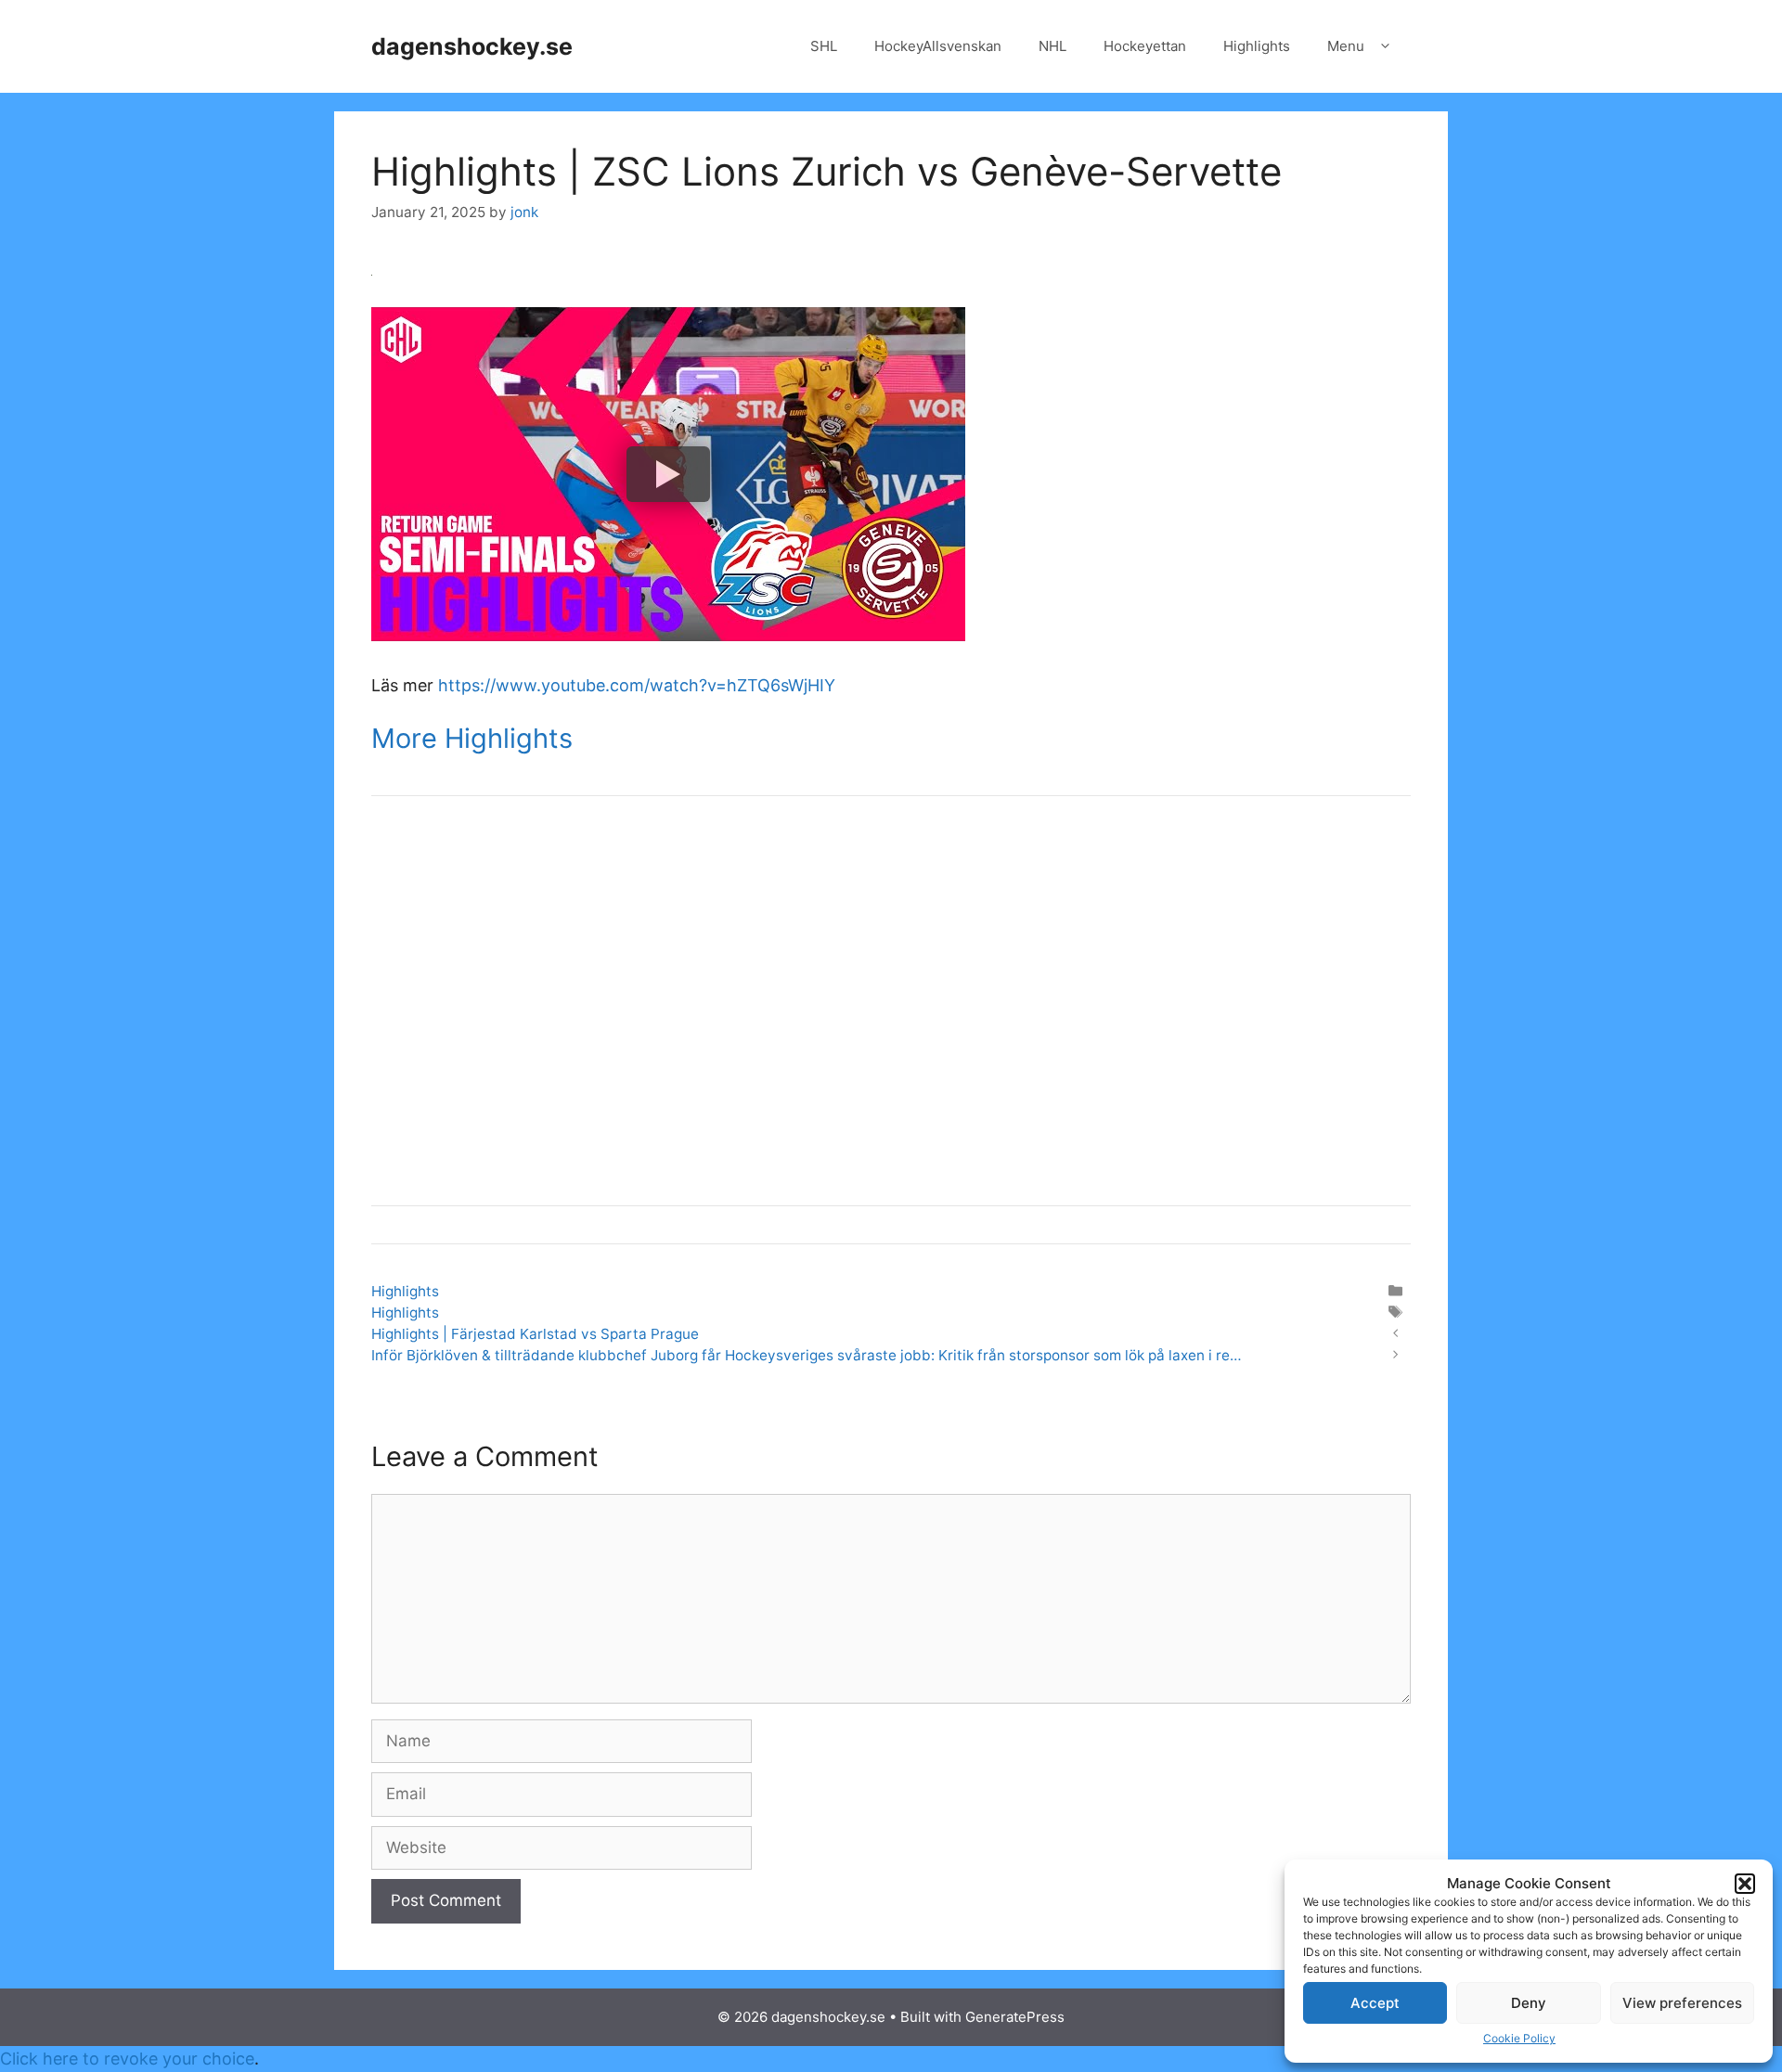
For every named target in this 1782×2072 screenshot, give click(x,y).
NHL (1052, 46)
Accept (1375, 2003)
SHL (824, 46)
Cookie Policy (1519, 2038)
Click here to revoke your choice (127, 2059)
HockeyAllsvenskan (938, 46)
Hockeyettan (1145, 46)
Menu (1346, 46)
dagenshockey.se (472, 46)
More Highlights (472, 738)
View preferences (1682, 2003)
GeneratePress (1015, 2017)
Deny (1529, 2003)
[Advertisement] (891, 1013)
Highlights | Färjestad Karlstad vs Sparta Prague (535, 1334)
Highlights (1257, 46)
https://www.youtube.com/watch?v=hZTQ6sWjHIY (637, 685)
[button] (1745, 1884)
